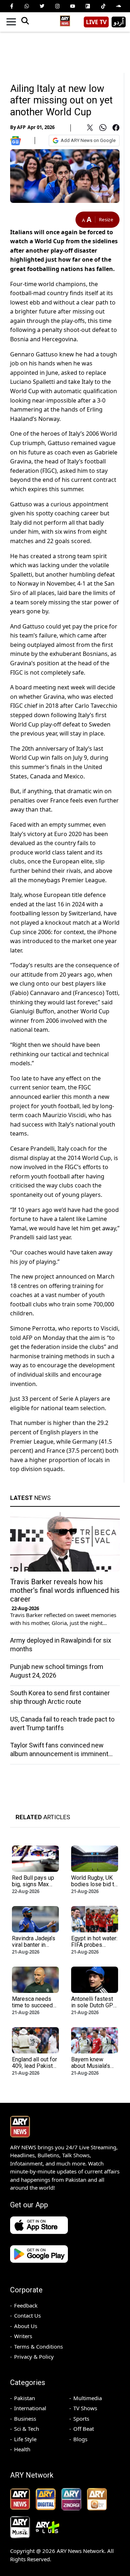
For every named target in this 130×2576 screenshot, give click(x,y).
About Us (26, 2326)
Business (25, 2419)
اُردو (119, 22)
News (30, 1498)
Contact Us (27, 2315)
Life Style (25, 2439)
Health (22, 2449)
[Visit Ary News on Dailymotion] (88, 6)
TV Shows (85, 2408)
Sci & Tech (27, 2429)
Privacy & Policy (34, 2357)
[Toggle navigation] (11, 22)
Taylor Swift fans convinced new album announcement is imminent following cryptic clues (59, 1754)
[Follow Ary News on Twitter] (42, 6)
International (30, 2408)
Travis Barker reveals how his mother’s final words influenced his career (65, 1590)
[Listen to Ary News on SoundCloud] (118, 6)
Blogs (80, 2439)
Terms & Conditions (38, 2346)
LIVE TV (96, 22)
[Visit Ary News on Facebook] (12, 6)
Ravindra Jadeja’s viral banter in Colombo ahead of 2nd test (35, 1948)
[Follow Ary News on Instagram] (57, 6)
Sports (81, 2419)
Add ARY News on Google (88, 140)
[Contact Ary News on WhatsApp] (27, 6)
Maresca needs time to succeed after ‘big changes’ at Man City (35, 2009)
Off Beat (84, 2429)
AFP (21, 127)
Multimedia (88, 2398)
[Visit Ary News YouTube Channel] (73, 6)
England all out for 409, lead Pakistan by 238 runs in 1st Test (35, 2069)
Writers (23, 2336)
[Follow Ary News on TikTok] (103, 6)
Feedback (26, 2305)
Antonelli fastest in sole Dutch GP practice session (92, 2005)
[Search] (25, 22)
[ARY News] (65, 19)
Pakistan (25, 2398)
